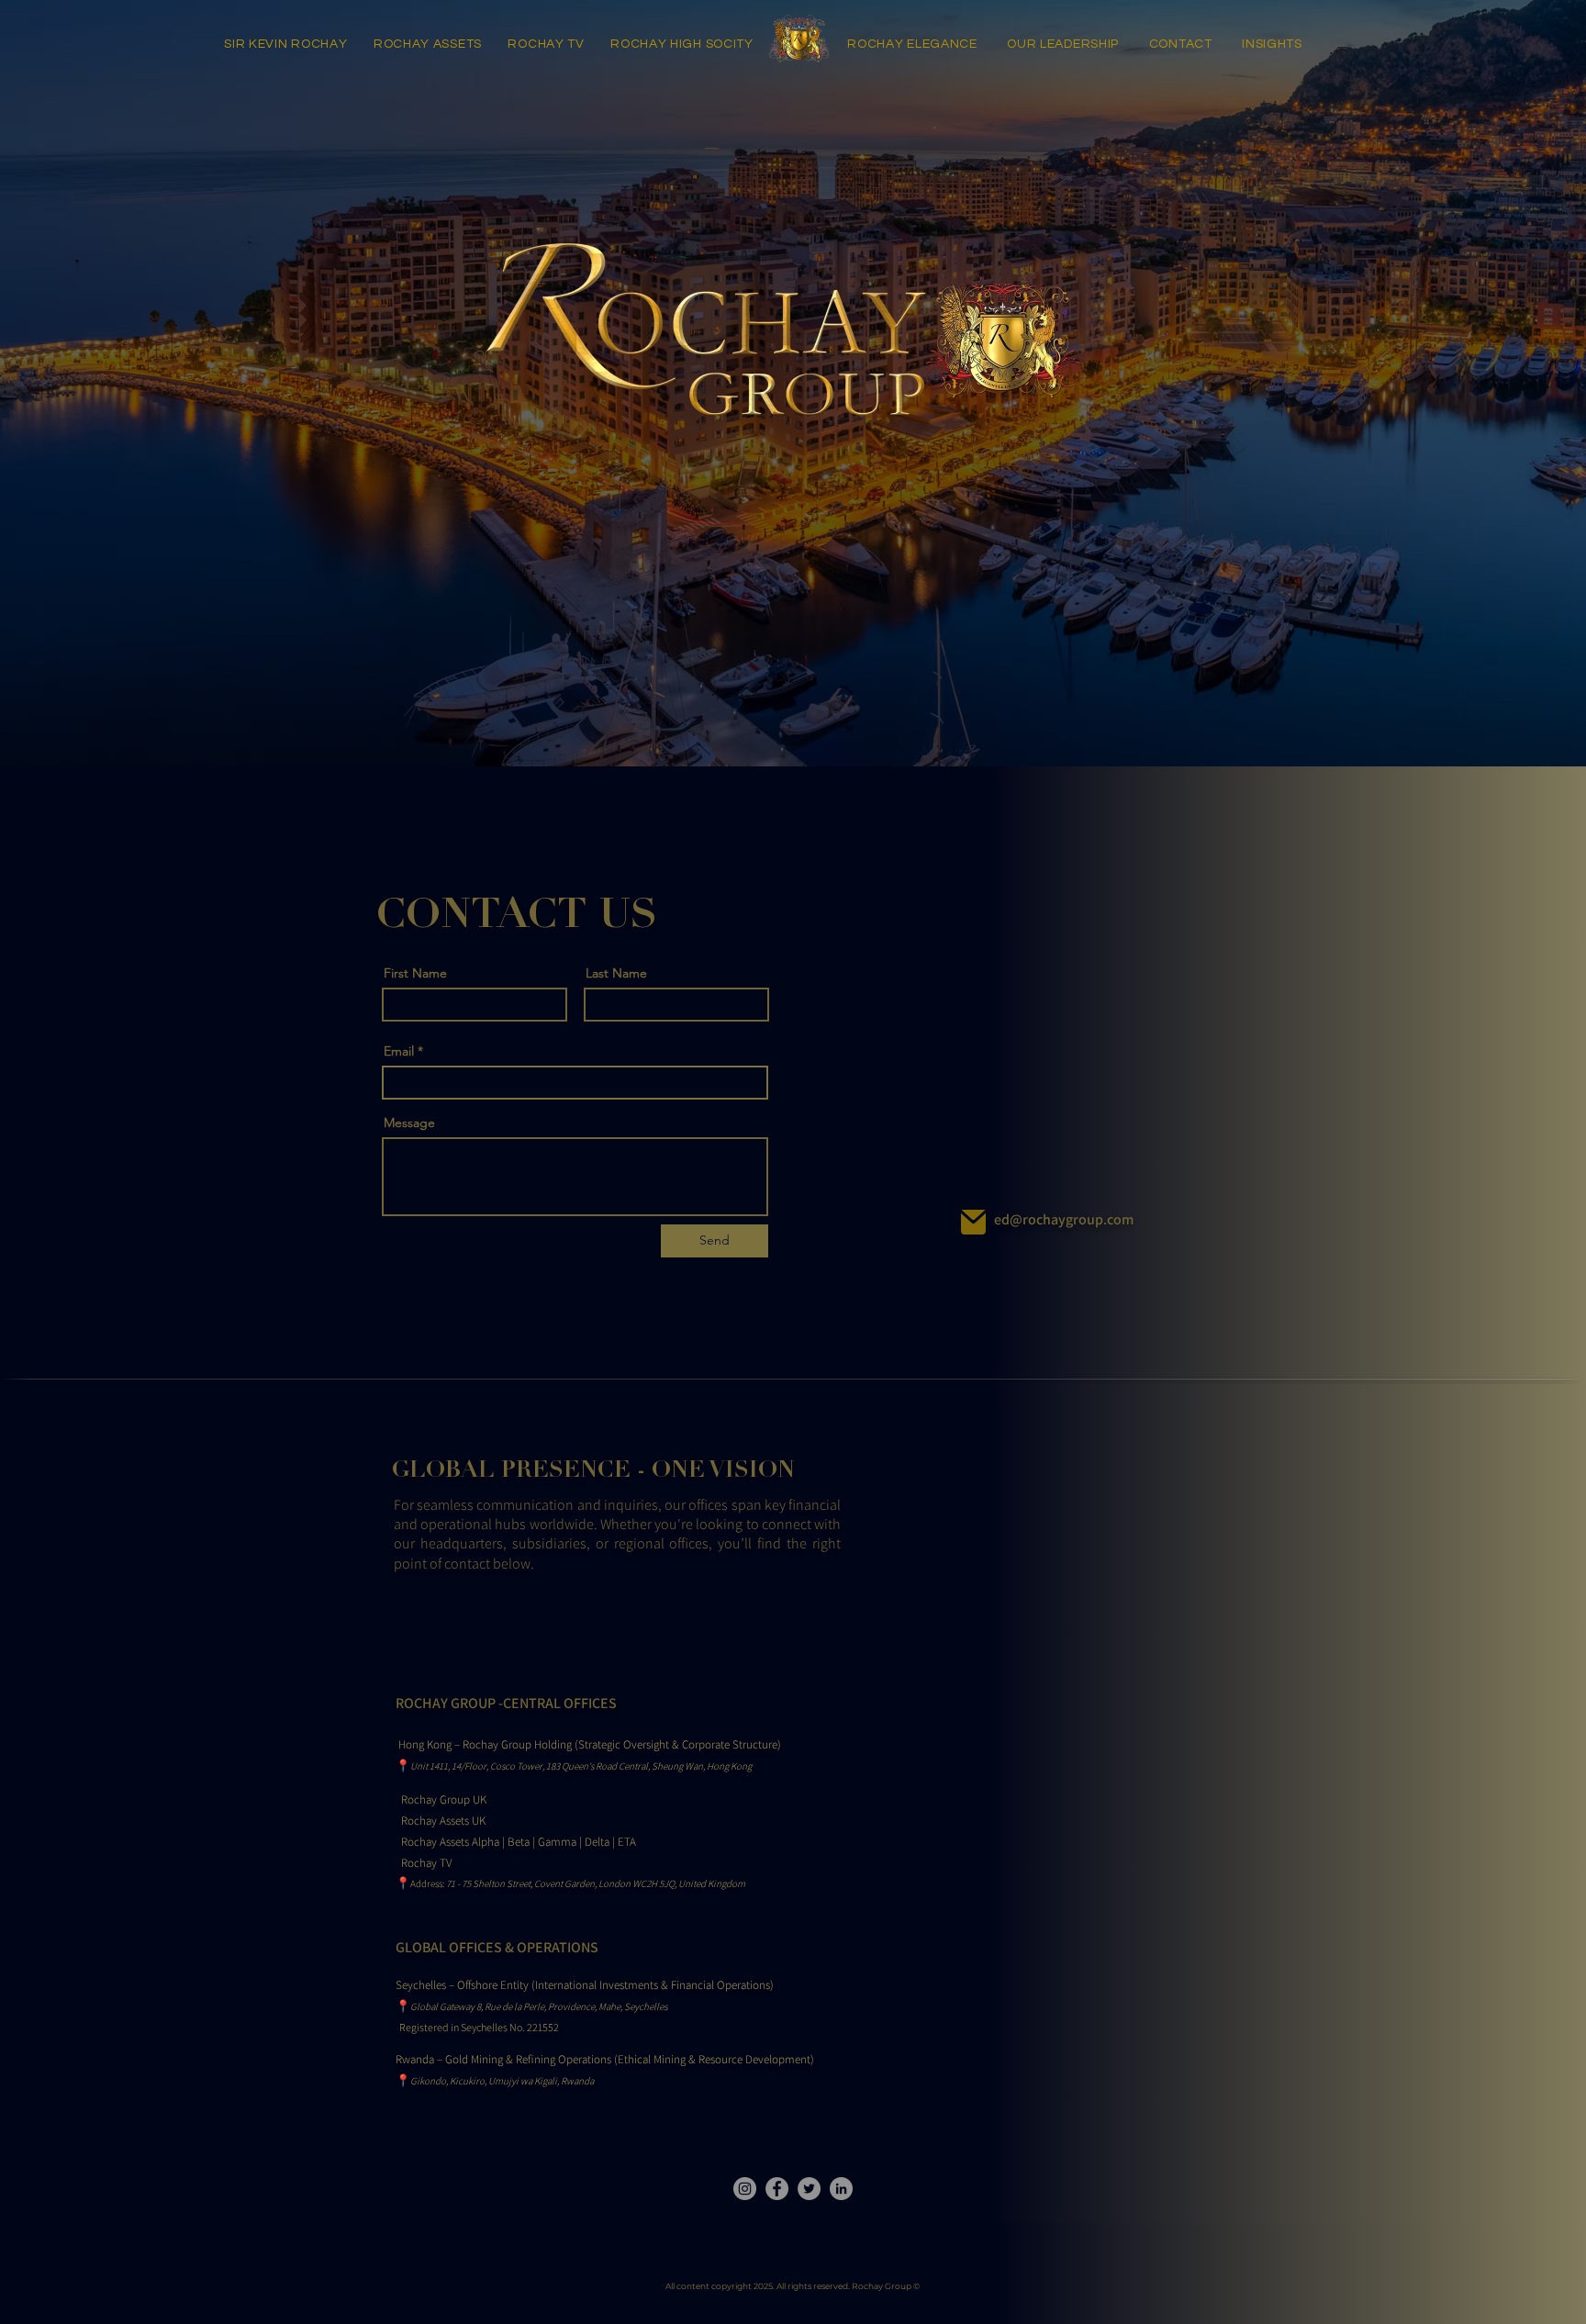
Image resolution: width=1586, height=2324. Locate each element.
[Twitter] (809, 2189)
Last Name (616, 973)
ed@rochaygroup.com (1064, 1219)
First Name (415, 973)
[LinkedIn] (841, 2189)
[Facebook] (777, 2189)
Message (409, 1123)
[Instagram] (745, 2189)
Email (399, 1051)
